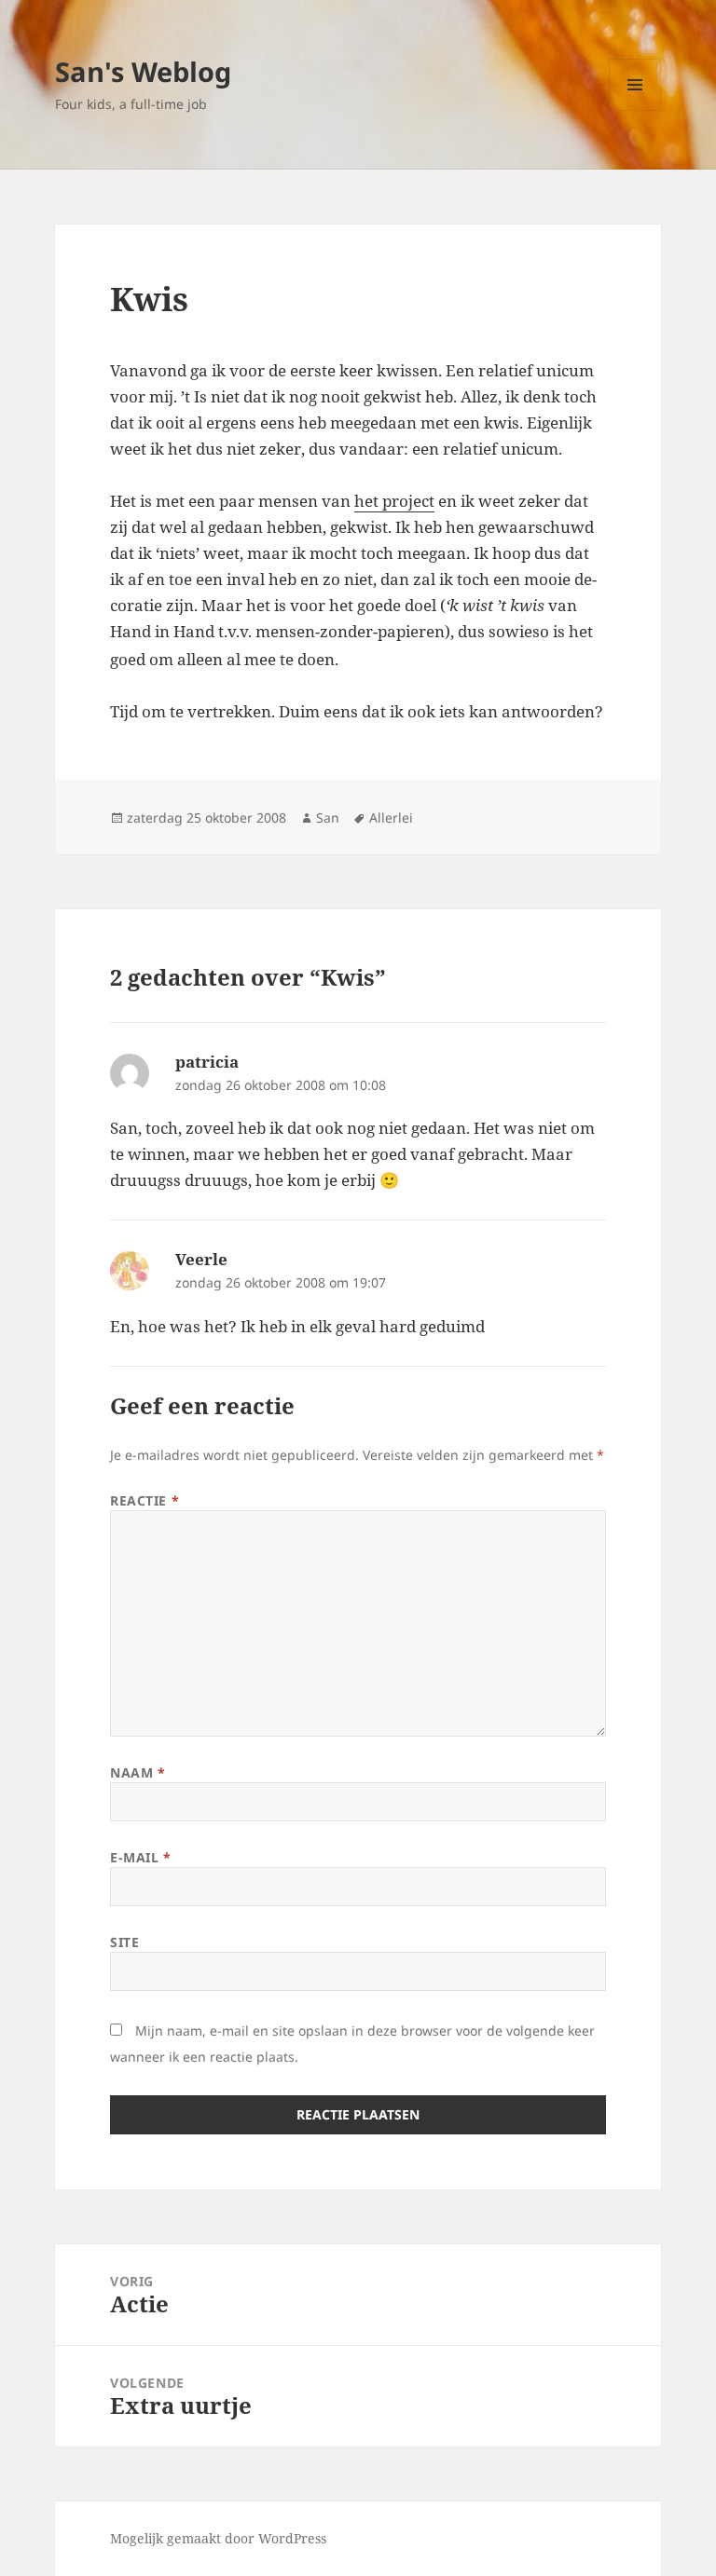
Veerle (201, 1259)
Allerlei (391, 818)
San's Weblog (143, 71)
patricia (207, 1062)
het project (394, 501)
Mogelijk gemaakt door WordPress (218, 2538)
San (328, 818)
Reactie (145, 1500)
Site (124, 1942)
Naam (138, 1772)
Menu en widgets (635, 110)
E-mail (140, 1857)
